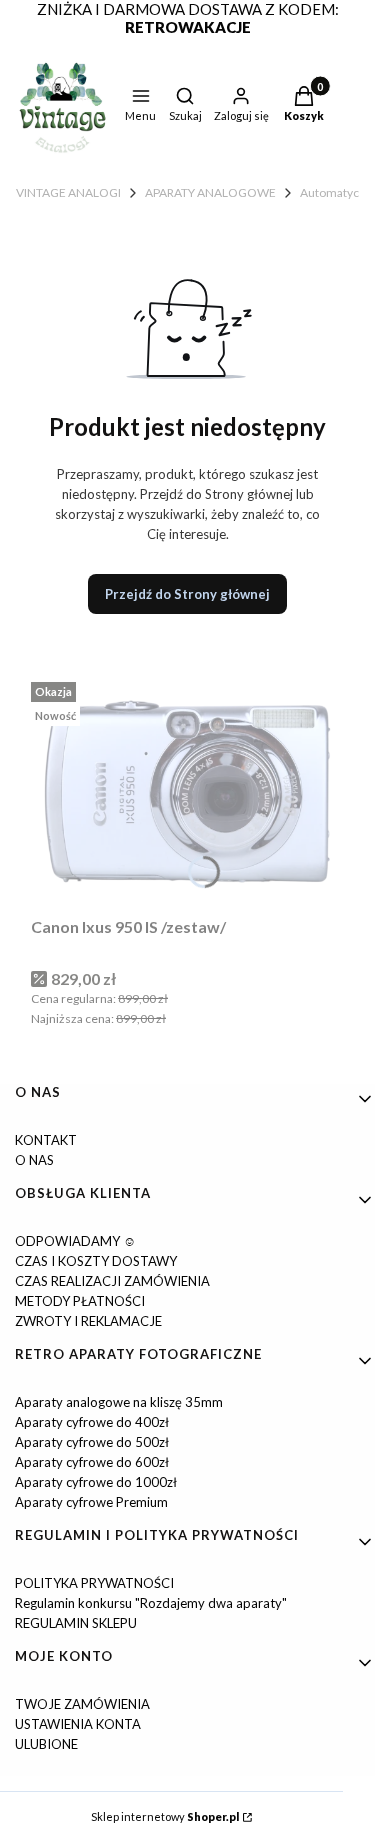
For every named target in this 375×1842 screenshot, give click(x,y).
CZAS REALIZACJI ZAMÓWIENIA (112, 1281)
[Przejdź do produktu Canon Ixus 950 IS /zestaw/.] (187, 791)
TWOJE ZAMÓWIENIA (82, 1704)
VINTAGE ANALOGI (68, 192)
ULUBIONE (46, 1744)
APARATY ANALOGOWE (210, 192)
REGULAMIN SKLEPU (76, 1623)
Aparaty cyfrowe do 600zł (92, 1462)
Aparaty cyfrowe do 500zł (92, 1442)
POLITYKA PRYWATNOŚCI (94, 1583)
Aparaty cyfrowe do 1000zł (96, 1482)
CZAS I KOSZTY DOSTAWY (96, 1261)
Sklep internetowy (165, 1816)
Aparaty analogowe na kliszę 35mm (119, 1402)
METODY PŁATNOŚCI (80, 1301)
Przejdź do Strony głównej (187, 594)
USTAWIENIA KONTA (78, 1724)
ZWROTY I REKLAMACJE (88, 1321)
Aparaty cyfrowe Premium (91, 1502)
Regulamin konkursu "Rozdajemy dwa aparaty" (151, 1603)
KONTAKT (46, 1140)
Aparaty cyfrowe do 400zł (92, 1422)
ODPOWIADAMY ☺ (75, 1241)
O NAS (34, 1160)
